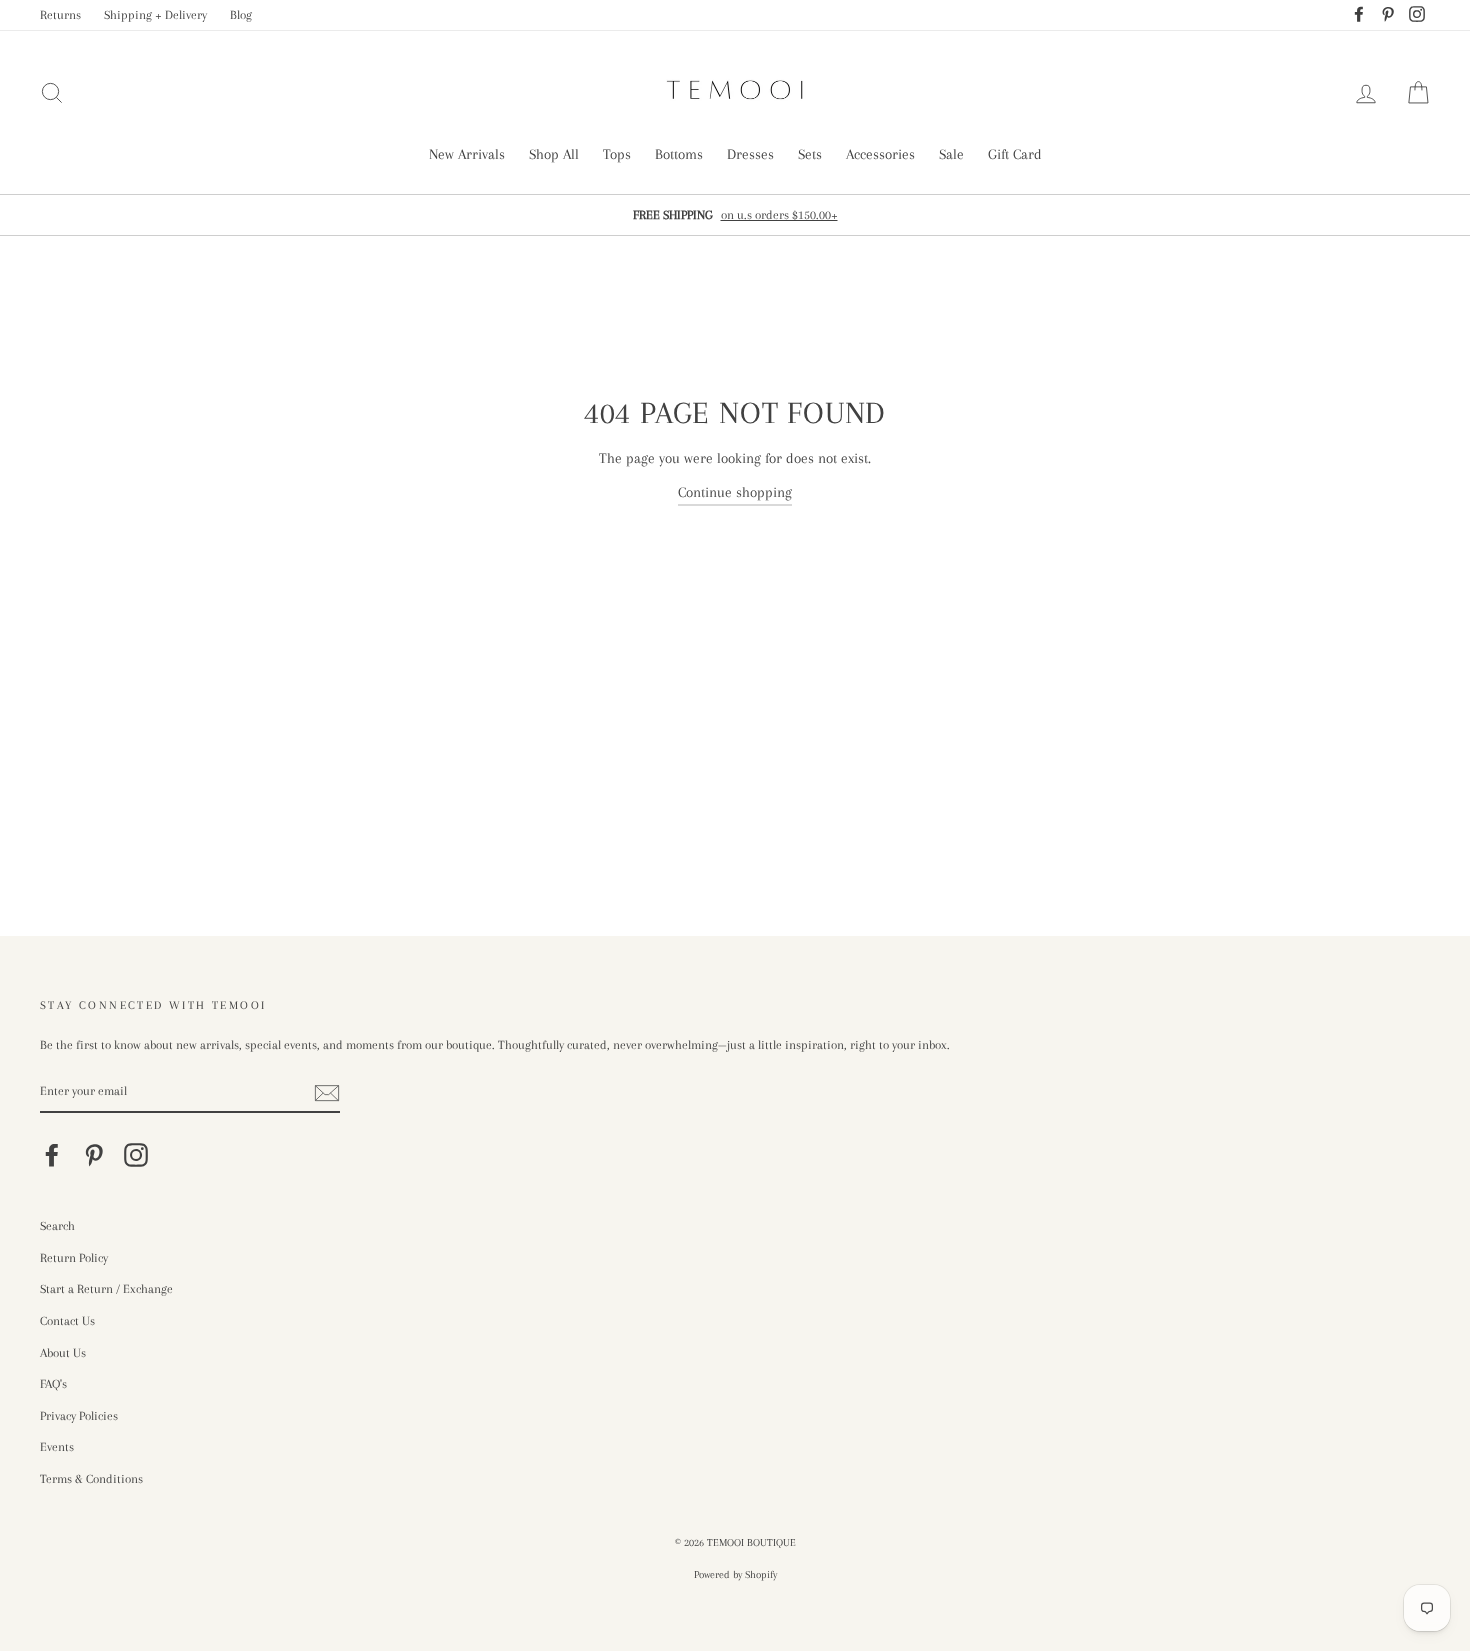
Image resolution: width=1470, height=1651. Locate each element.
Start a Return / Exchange (106, 1289)
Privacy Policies (79, 1416)
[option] (735, 215)
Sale (951, 154)
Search (57, 1226)
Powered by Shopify (735, 1574)
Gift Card (1015, 154)
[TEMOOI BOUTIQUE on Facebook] (52, 1155)
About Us (63, 1353)
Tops (617, 154)
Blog (241, 15)
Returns (60, 15)
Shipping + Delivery (155, 15)
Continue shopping (735, 492)
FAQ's (53, 1384)
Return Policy (74, 1258)
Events (57, 1447)
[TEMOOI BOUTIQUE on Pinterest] (94, 1155)
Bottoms (679, 154)
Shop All (554, 154)
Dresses (750, 154)
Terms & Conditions (91, 1479)
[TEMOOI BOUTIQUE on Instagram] (136, 1155)
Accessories (880, 154)
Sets (810, 154)
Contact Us (67, 1321)
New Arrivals (467, 154)
